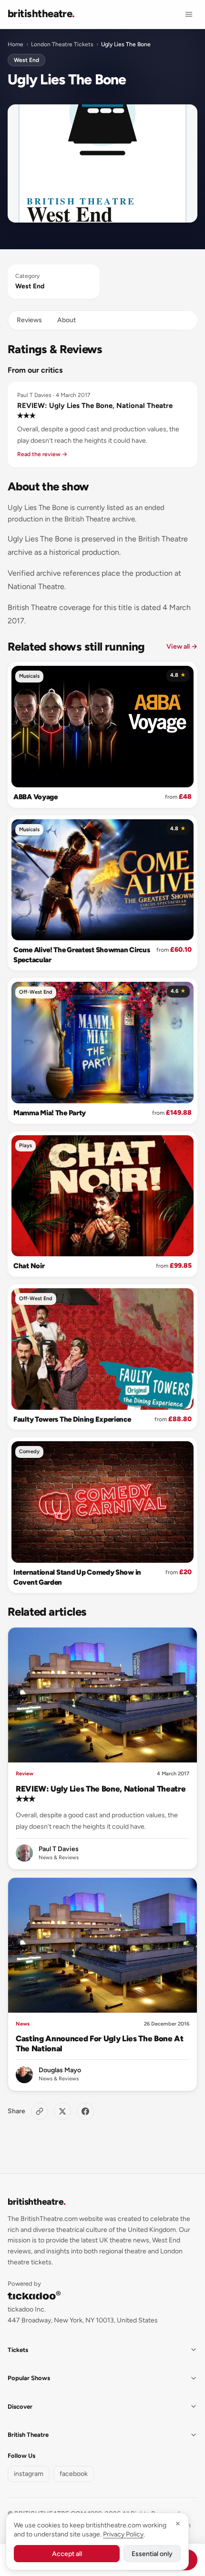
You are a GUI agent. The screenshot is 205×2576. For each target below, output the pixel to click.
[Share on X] (62, 2111)
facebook (74, 2474)
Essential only (152, 2554)
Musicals (29, 676)
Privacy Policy (123, 2534)
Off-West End (36, 992)
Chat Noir (29, 1266)
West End (26, 60)
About (67, 320)
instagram (29, 2474)
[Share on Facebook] (85, 2111)
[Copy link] (40, 2111)
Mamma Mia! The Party (50, 1113)
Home (15, 44)
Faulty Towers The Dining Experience (72, 1419)
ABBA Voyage (36, 797)
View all (182, 647)
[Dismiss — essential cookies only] (178, 2524)
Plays (26, 1145)
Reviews (29, 320)
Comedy (29, 1451)
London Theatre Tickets (62, 44)
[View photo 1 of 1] (102, 164)
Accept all (67, 2554)
